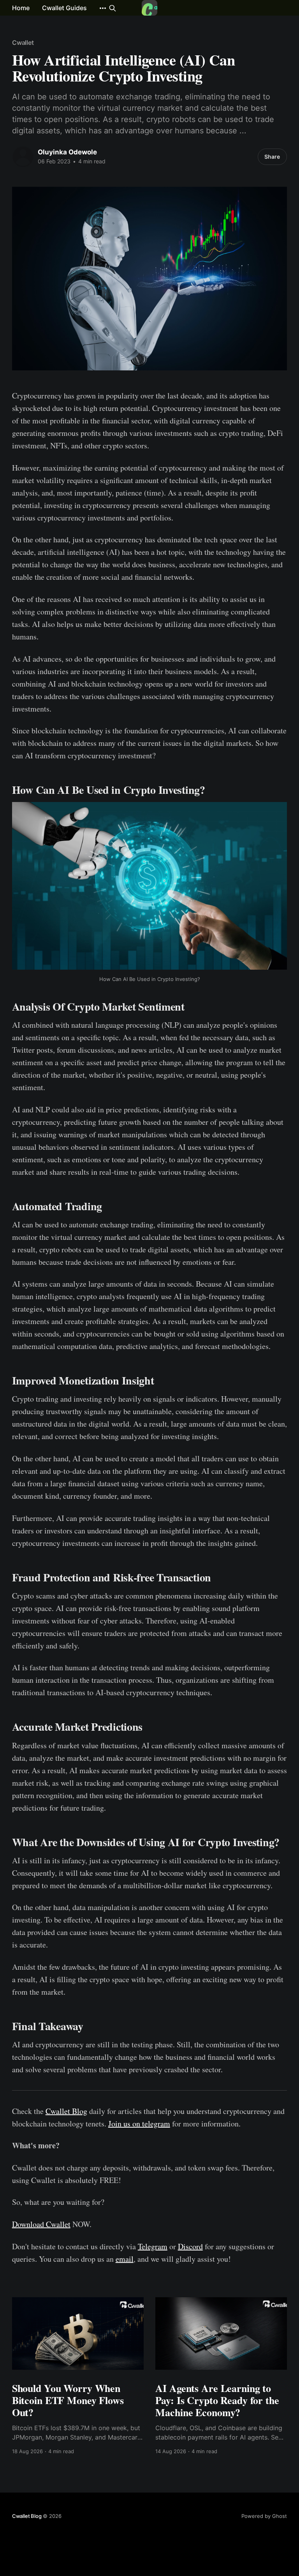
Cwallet (23, 42)
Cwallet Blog (66, 2111)
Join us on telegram (139, 2124)
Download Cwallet (41, 2224)
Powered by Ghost (264, 2516)
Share (272, 157)
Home (21, 8)
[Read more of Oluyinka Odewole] (23, 157)
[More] (103, 8)
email (125, 2259)
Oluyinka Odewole (67, 152)
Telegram (153, 2246)
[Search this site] (113, 8)
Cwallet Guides (64, 8)
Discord (190, 2246)
